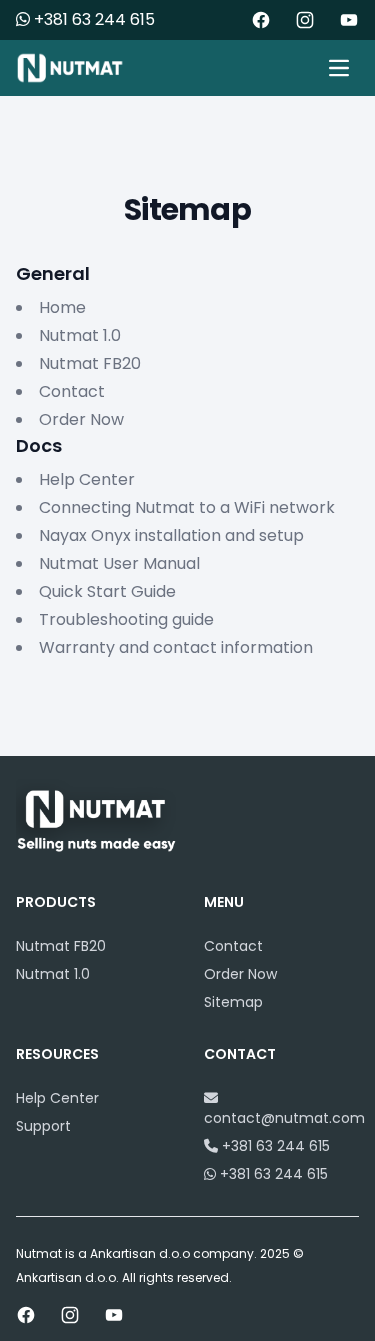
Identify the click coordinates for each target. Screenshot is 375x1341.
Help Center (87, 479)
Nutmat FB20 (90, 363)
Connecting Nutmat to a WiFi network (187, 507)
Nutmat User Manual (119, 563)
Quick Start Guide (107, 591)
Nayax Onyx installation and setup (171, 535)
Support (43, 1126)
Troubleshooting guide (126, 619)
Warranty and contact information (176, 647)
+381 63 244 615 (92, 19)
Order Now (81, 419)
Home (62, 307)
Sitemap (233, 1002)
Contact (72, 391)
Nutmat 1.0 (80, 335)
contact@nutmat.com (284, 1118)
